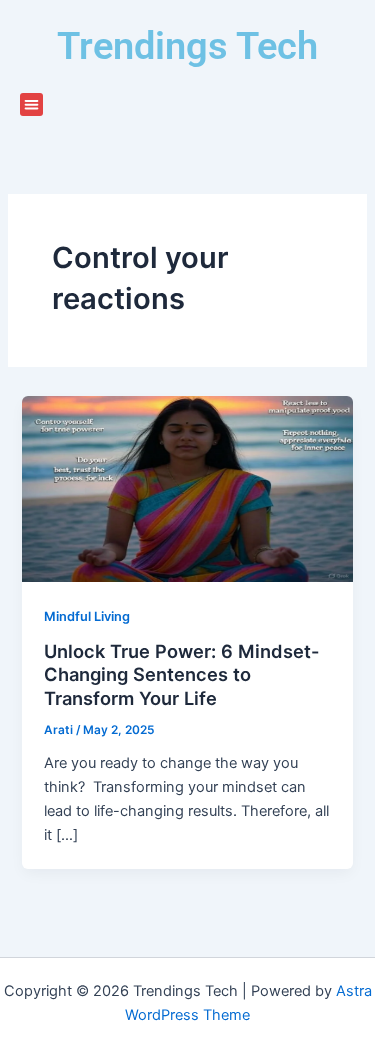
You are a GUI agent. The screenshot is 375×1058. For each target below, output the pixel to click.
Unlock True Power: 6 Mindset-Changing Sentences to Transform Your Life (182, 674)
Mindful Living (87, 616)
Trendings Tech (187, 46)
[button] (31, 104)
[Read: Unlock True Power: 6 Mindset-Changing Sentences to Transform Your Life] (187, 488)
